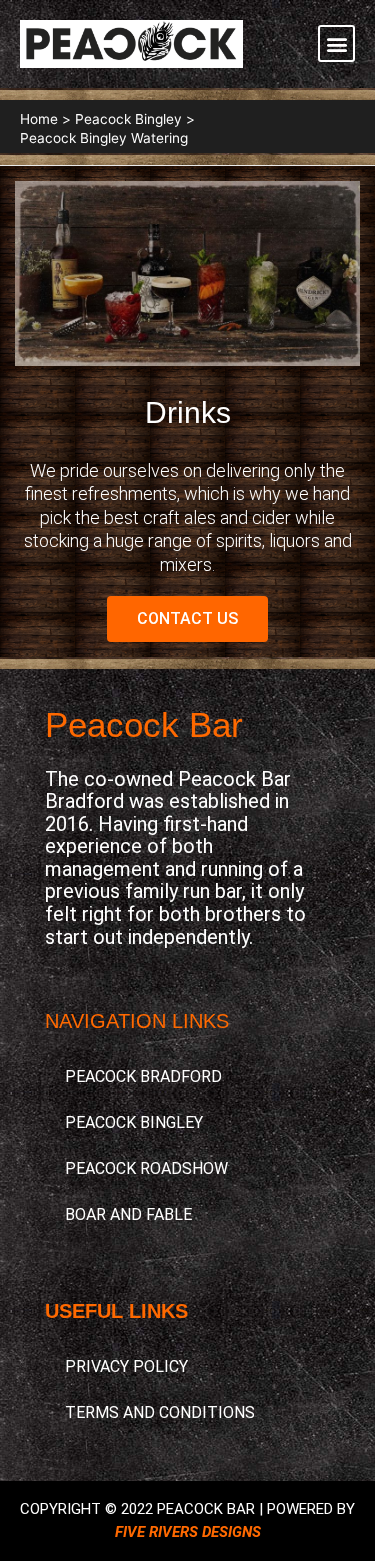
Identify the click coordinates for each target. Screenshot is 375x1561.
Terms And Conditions (160, 1412)
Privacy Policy (126, 1366)
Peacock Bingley (134, 1122)
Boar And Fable (128, 1214)
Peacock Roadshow (146, 1168)
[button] (336, 43)
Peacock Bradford (143, 1076)
